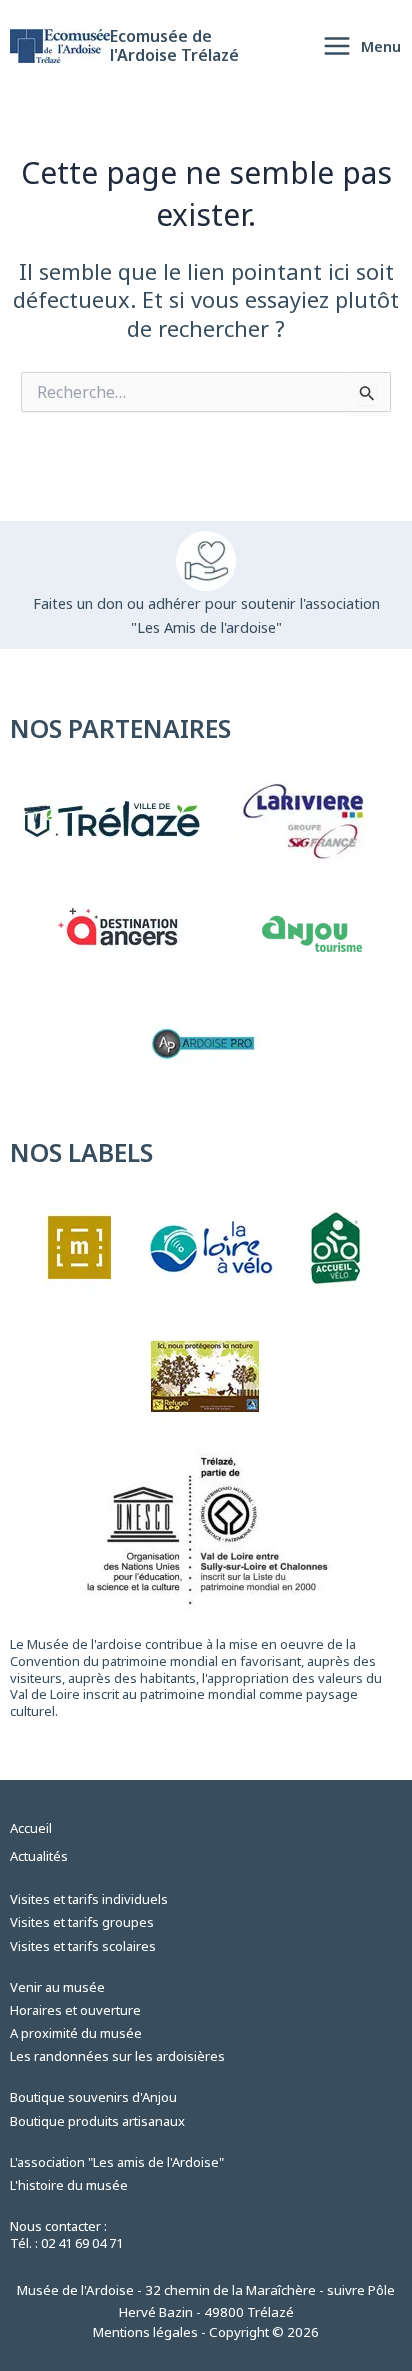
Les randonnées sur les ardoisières (117, 2056)
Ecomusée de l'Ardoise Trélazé (174, 45)
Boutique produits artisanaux (97, 2121)
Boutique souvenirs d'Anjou (93, 2097)
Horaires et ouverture (75, 2010)
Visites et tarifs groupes (82, 1922)
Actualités (39, 1856)
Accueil (31, 1828)
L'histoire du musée (69, 2185)
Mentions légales (145, 2332)
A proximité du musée (76, 2033)
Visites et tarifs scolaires (83, 1946)
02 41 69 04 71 (82, 2243)
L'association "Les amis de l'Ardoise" (117, 2162)
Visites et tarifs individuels (89, 1899)
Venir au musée (57, 1987)
